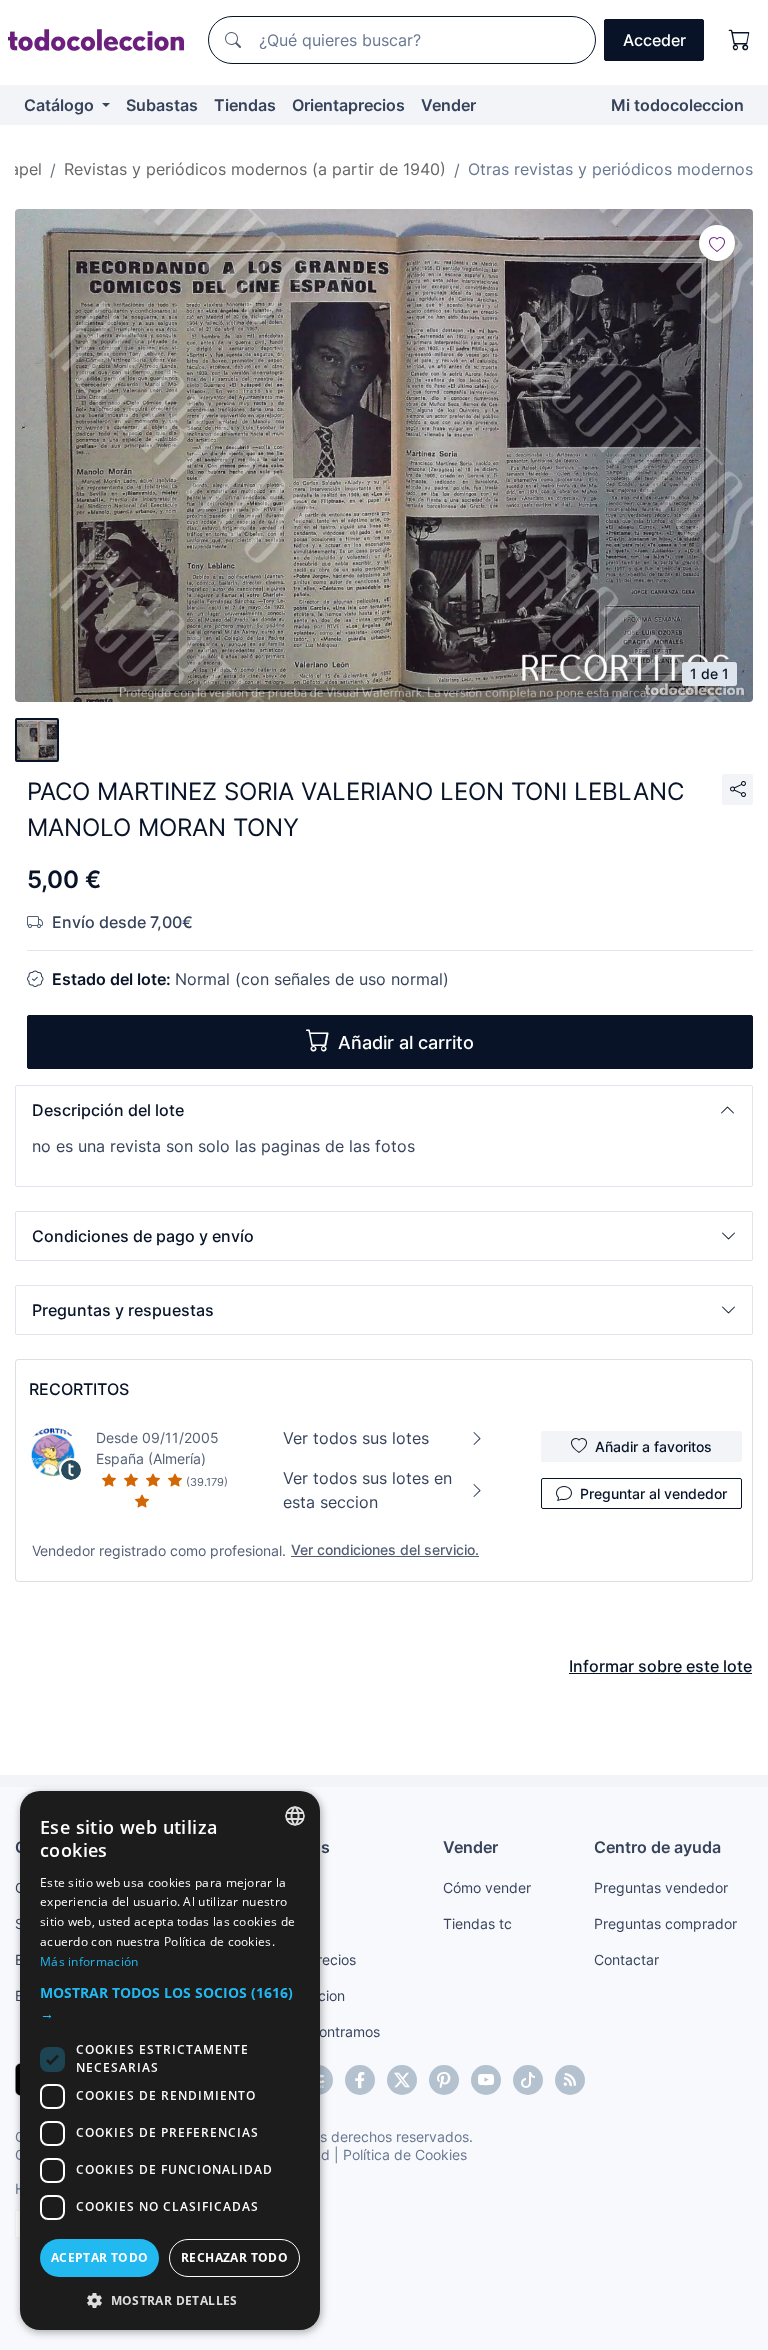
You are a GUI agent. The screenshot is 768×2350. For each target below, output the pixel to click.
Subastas (162, 105)
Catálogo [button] (61, 105)
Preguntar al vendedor (653, 1493)
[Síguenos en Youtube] (486, 2080)
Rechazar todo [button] (234, 2257)
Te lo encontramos (320, 2031)
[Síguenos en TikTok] (528, 2080)
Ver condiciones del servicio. (385, 1549)
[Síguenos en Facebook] (360, 2080)
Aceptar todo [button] (100, 2257)
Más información (89, 1961)
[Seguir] (717, 243)
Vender (448, 105)
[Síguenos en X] (402, 2080)
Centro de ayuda (657, 1847)
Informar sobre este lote (660, 1666)
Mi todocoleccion (677, 105)
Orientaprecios (348, 105)
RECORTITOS (79, 1389)
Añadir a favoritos (653, 1446)
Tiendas (245, 105)
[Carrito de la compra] (740, 40)
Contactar (626, 1959)
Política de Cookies (405, 2154)
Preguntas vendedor (661, 1887)
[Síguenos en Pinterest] (444, 2080)
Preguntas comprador (665, 1923)
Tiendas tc (477, 1923)
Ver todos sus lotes (356, 1438)
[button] (384, 1110)
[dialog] (170, 2060)
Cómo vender (487, 1887)
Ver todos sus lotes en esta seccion (367, 1490)
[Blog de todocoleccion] (570, 2080)
